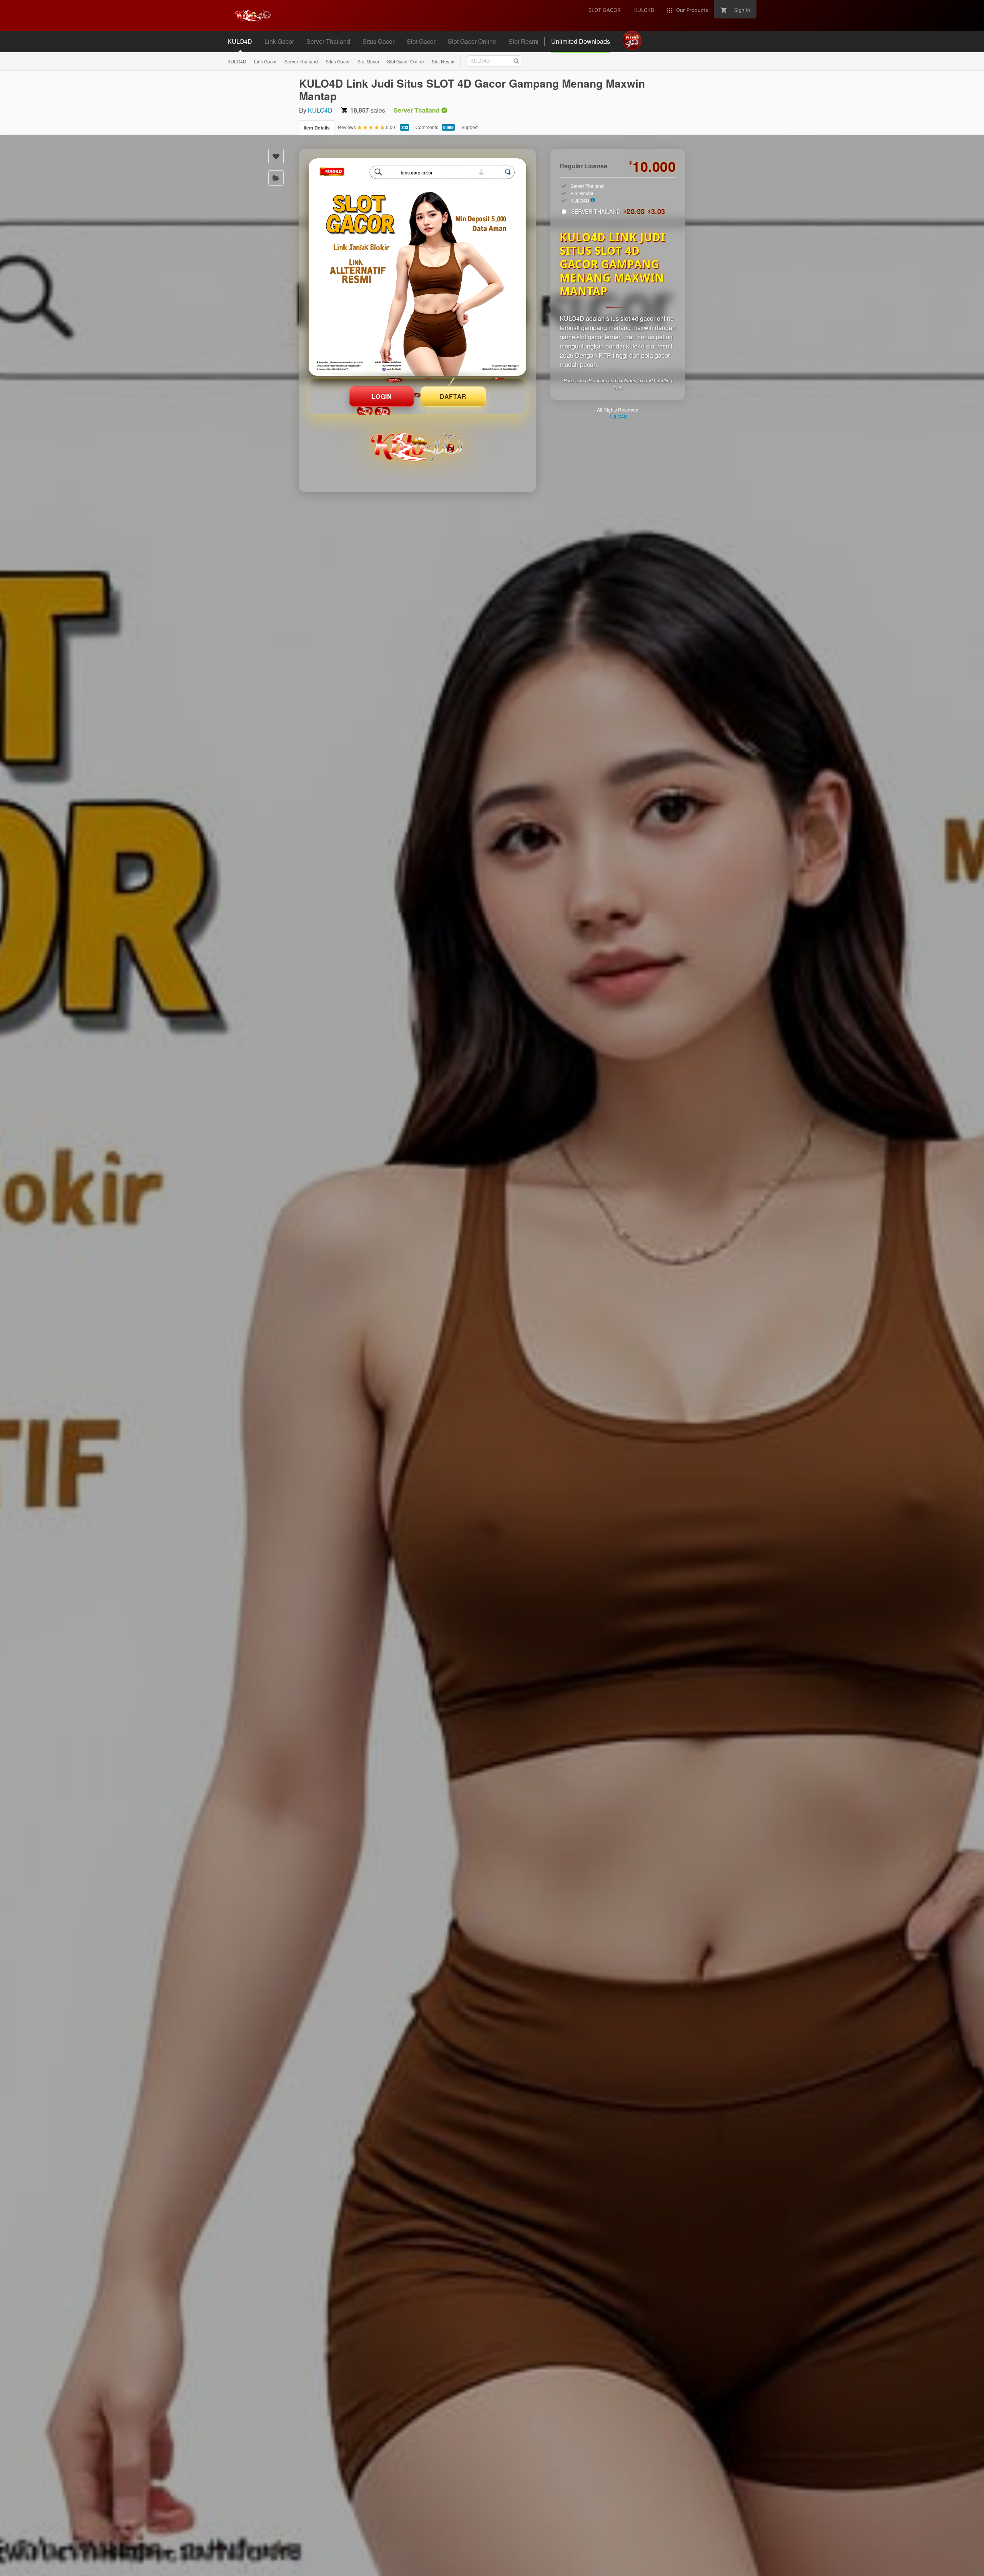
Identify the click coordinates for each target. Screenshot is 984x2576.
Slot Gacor (368, 61)
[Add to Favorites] (276, 156)
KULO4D (237, 61)
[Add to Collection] (276, 178)
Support (470, 127)
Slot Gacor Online (406, 61)
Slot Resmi (443, 61)
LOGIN (382, 396)
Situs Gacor (338, 61)
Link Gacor (265, 61)
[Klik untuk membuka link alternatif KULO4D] (417, 267)
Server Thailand (301, 61)
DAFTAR (453, 396)
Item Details (317, 128)
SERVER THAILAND (618, 211)
